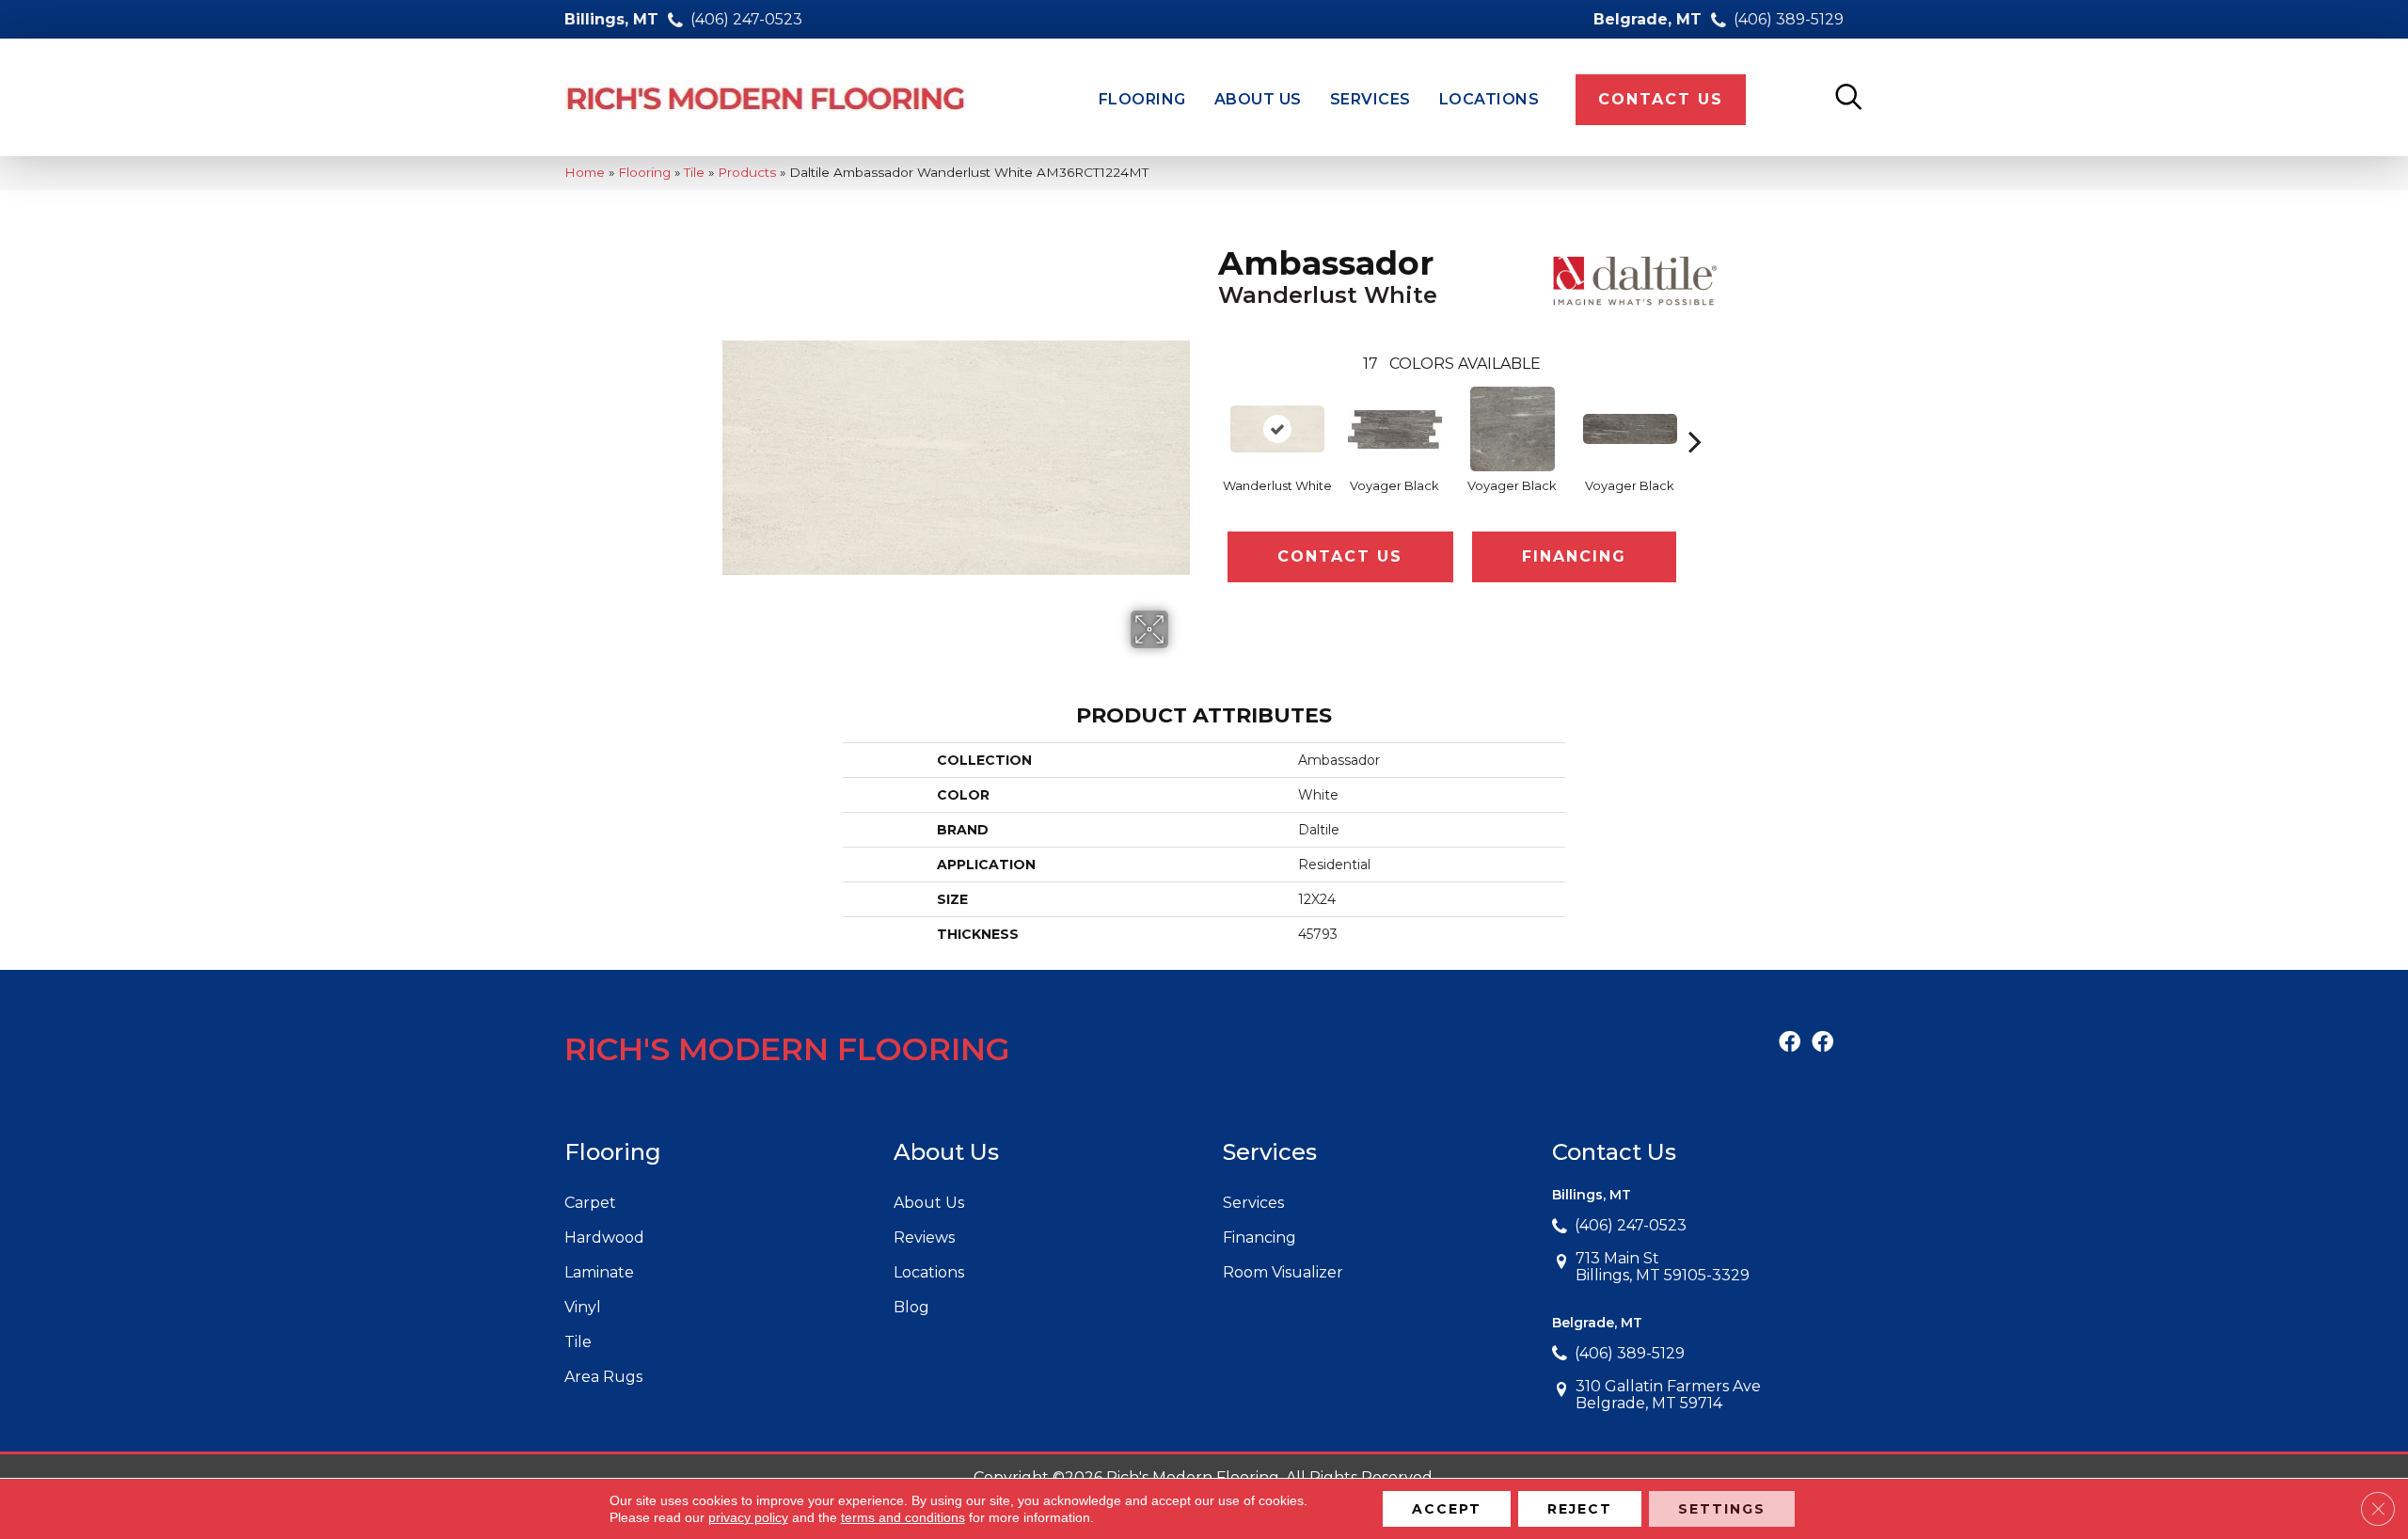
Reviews (924, 1238)
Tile (694, 172)
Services (1253, 1203)
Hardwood (604, 1238)
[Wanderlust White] (1277, 429)
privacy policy (748, 1517)
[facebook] (1790, 1043)
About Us (929, 1203)
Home (585, 172)
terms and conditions (903, 1517)
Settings (1722, 1509)
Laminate (599, 1272)
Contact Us (1340, 556)
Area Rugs (603, 1377)
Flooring (644, 172)
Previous (1209, 413)
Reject (1580, 1509)
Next (1695, 413)
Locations (929, 1272)
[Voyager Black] (1395, 429)
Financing (1574, 556)
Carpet (590, 1203)
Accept (1447, 1509)
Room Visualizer (1283, 1272)
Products (747, 172)
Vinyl (583, 1307)
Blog (911, 1307)
